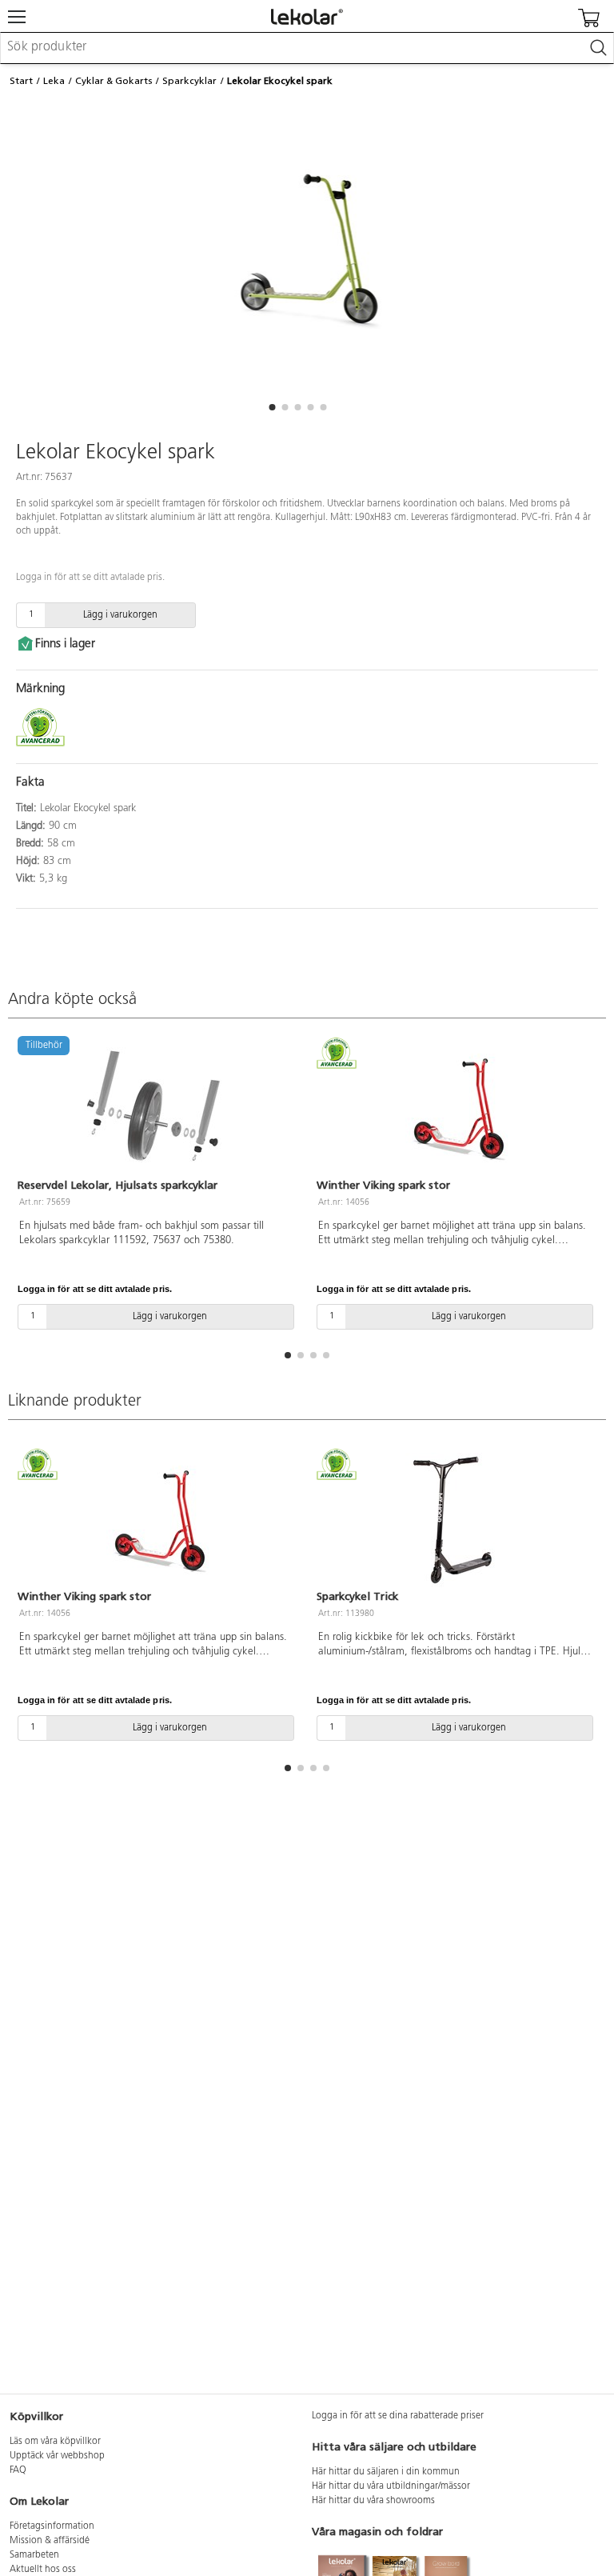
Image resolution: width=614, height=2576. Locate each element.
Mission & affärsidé (50, 2541)
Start (21, 81)
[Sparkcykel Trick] (457, 1521)
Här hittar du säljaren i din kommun (386, 2472)
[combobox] (307, 48)
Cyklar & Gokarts (114, 81)
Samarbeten (34, 2555)
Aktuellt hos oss (43, 2570)
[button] (272, 407)
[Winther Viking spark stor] (457, 1109)
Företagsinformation (52, 2526)
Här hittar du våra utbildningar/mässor (391, 2486)
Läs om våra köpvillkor (55, 2442)
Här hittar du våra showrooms (373, 2501)
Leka (54, 81)
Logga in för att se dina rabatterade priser (398, 2416)
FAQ (18, 2470)
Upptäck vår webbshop (57, 2456)
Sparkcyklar (189, 81)
